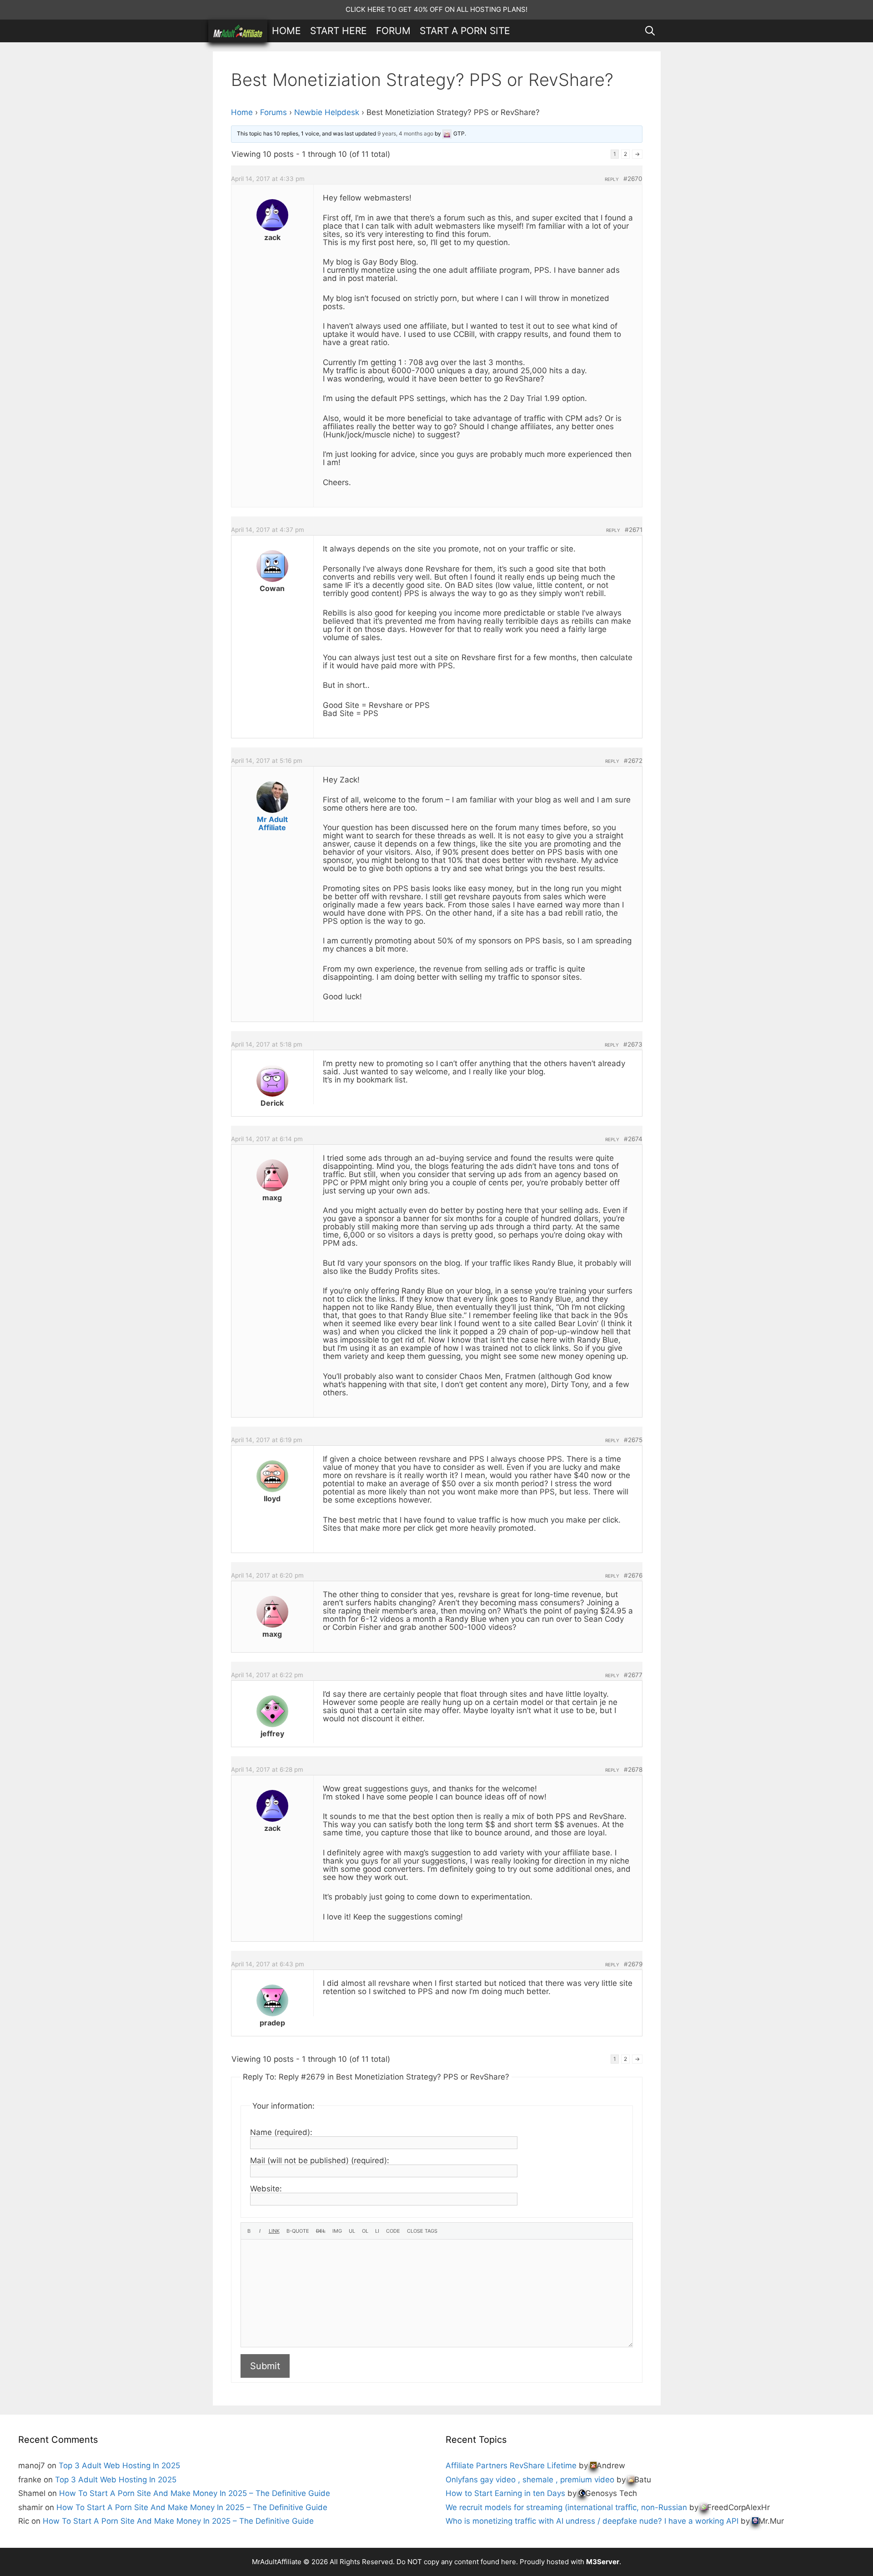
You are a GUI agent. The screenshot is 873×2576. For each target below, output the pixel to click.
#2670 (633, 179)
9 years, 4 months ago (405, 133)
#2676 (633, 1575)
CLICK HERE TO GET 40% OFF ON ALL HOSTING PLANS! (436, 9)
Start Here (339, 31)
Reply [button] (612, 179)
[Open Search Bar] (650, 31)
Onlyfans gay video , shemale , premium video (530, 2480)
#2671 (634, 530)
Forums (273, 112)
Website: (266, 2189)
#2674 (633, 1139)
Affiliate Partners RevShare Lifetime (511, 2466)
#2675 (633, 1440)
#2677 (633, 1675)
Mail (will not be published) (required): (320, 2160)
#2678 (633, 1769)
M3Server (603, 2562)
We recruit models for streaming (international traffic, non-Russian (566, 2507)
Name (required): (281, 2132)
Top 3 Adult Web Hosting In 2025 (119, 2466)
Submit (265, 2366)
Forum (393, 31)
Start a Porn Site (465, 31)
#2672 (633, 761)
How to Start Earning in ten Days (505, 2493)
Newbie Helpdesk (327, 112)
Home (286, 31)
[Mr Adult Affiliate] (238, 31)
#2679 (633, 1964)
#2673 (633, 1044)
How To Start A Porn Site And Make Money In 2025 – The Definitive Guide (195, 2493)
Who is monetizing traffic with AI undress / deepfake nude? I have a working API (592, 2521)
